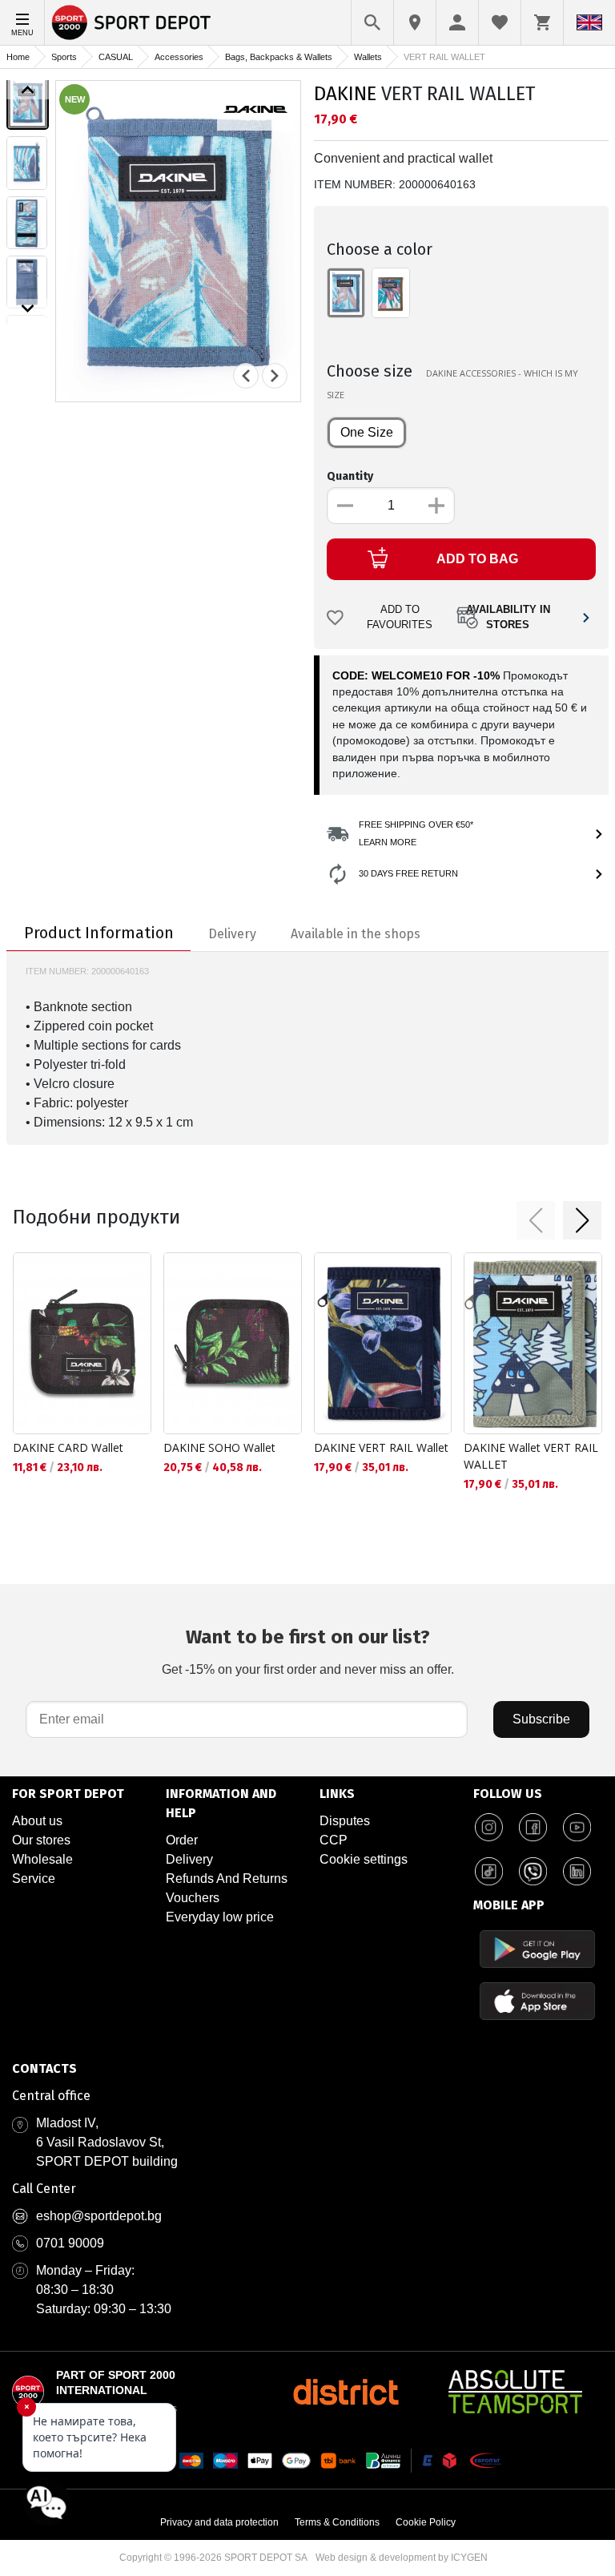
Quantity (350, 476)
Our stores (41, 1840)
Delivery (189, 1859)
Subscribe (541, 1719)
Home (18, 57)
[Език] (589, 22)
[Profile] (457, 22)
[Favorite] (500, 22)
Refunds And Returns (227, 1879)
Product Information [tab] (99, 933)
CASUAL (116, 57)
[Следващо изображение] (28, 308)
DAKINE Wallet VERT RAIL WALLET (531, 1456)
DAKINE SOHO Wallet (219, 1447)
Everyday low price (220, 1917)
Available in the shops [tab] (356, 934)
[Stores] (415, 22)
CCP (334, 1840)
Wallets (368, 57)
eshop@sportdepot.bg (99, 2216)
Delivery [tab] (232, 934)
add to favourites (400, 617)
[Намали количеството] (345, 506)
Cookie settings (364, 1859)
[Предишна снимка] (246, 376)
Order (182, 1840)
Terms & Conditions (337, 2522)
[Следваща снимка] (275, 376)
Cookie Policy (426, 2522)
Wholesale (42, 1859)
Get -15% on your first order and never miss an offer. (308, 1651)
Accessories (179, 57)
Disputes (345, 1821)
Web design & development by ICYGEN (402, 2558)
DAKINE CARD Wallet (68, 1447)
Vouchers (193, 1898)
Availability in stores (508, 617)
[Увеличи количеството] (436, 506)
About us (37, 1821)
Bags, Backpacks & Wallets (279, 57)
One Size (367, 432)
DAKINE (345, 94)
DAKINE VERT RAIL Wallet (381, 1447)
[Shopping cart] (542, 22)
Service (34, 1879)
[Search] (372, 22)
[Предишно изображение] (28, 90)
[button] (536, 1220)
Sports (64, 57)
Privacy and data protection (219, 2522)
